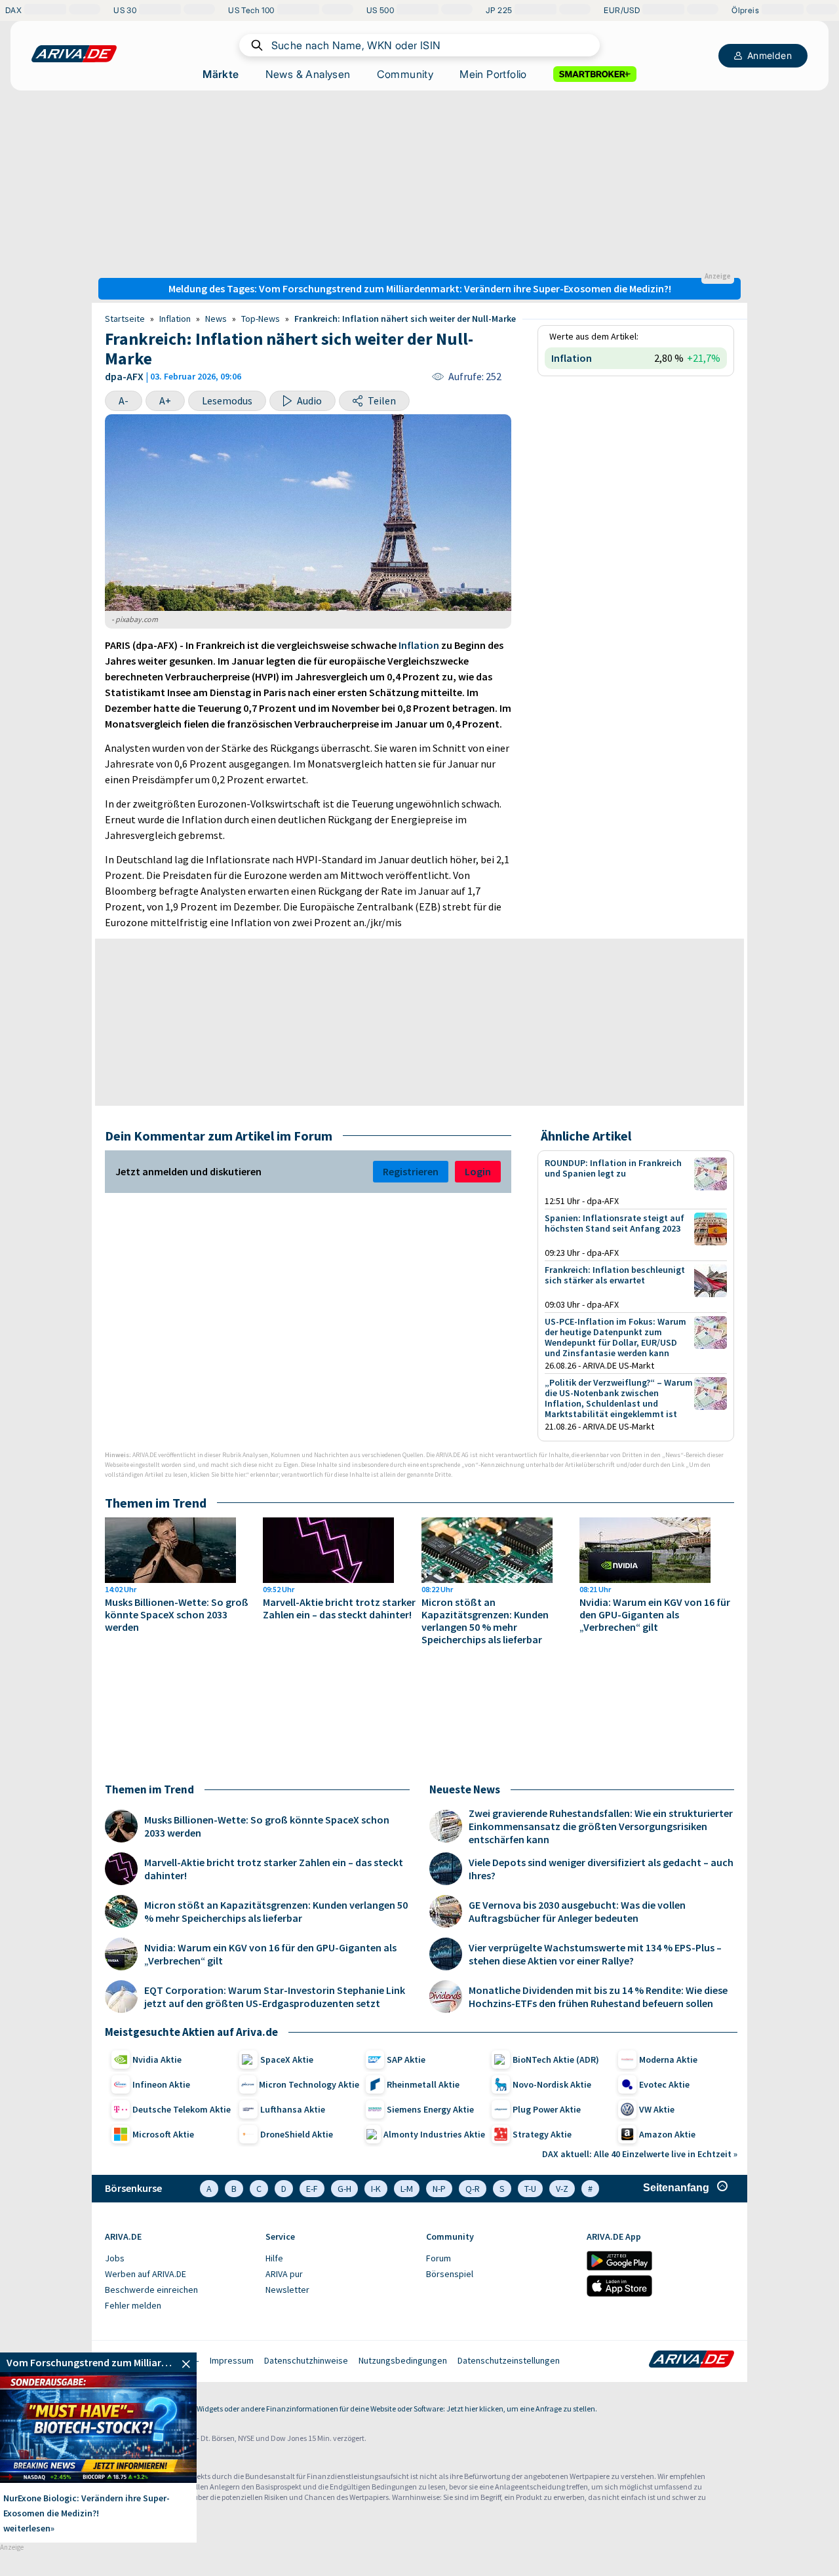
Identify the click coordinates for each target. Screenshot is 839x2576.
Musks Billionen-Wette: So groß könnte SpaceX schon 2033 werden (177, 1615)
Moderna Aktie (668, 2059)
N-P (439, 2189)
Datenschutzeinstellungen (509, 2360)
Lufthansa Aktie (293, 2109)
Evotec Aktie (664, 2084)
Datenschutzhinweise (306, 2360)
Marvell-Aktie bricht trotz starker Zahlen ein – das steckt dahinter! (339, 1609)
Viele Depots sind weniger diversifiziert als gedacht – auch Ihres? (601, 1869)
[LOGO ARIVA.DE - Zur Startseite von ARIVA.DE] (74, 54)
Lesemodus (227, 400)
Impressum (232, 2360)
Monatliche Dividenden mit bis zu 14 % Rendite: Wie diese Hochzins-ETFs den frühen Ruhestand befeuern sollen (598, 1997)
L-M (407, 2189)
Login (478, 1171)
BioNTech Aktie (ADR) (556, 2059)
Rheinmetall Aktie (423, 2084)
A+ (165, 400)
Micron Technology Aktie (309, 2084)
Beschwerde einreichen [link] (151, 2290)
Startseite (125, 319)
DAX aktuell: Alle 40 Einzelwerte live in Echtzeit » (640, 2154)
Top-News (261, 319)
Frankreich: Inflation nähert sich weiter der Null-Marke (405, 319)
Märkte (221, 74)
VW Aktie (657, 2109)
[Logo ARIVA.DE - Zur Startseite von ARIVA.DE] (692, 2360)
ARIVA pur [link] (284, 2274)
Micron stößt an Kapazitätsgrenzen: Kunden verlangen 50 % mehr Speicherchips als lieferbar (485, 1621)
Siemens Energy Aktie (430, 2109)
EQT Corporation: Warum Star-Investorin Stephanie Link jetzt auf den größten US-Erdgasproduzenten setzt (275, 1997)
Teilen (382, 400)
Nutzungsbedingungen (403, 2360)
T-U (530, 2189)
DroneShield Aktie (297, 2134)
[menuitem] (179, 2259)
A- (124, 400)
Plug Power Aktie (547, 2109)
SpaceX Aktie (287, 2059)
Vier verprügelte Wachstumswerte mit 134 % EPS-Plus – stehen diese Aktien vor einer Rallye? (595, 1954)
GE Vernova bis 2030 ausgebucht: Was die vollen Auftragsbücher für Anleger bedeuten (577, 1911)
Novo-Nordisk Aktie (552, 2084)
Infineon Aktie (161, 2084)
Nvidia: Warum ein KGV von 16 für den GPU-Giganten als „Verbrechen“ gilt (655, 1615)
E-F (312, 2189)
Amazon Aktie (667, 2134)
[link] (98, 2362)
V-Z (562, 2189)
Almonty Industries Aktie (434, 2134)
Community (405, 74)
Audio (309, 400)
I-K (376, 2189)
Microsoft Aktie (163, 2134)
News (216, 319)
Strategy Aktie (542, 2134)
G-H (344, 2189)
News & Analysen (308, 74)
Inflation (175, 319)
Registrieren (411, 1171)
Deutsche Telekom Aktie (182, 2109)
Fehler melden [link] (133, 2305)
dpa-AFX (124, 376)
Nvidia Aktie (157, 2059)
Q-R (473, 2189)
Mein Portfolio (493, 74)
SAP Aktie (406, 2059)
